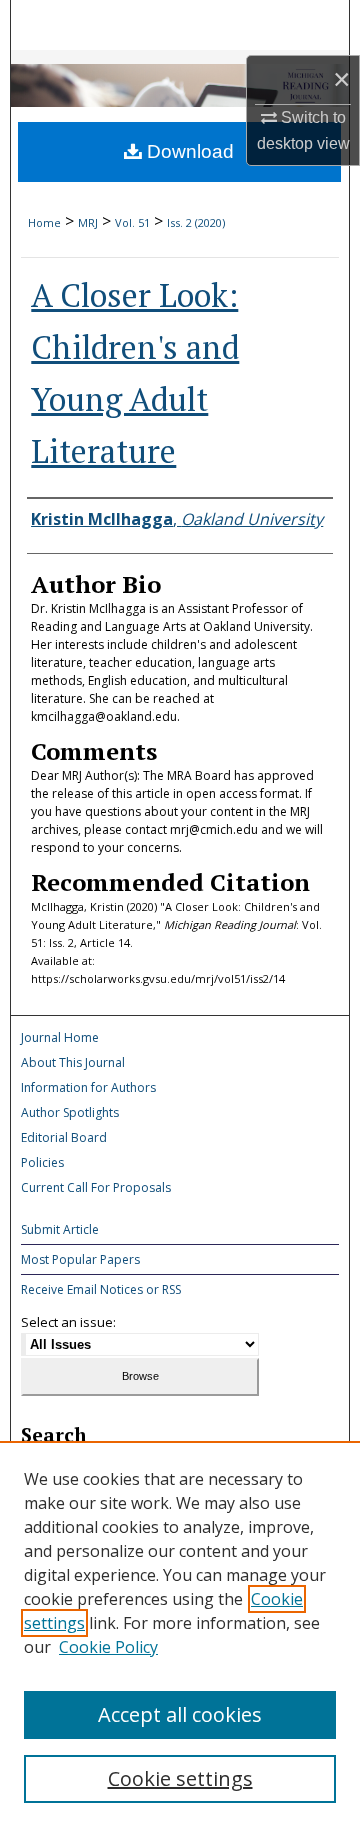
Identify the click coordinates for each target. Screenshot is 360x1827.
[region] (180, 1634)
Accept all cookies (180, 1714)
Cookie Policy (108, 1647)
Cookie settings (180, 1778)
